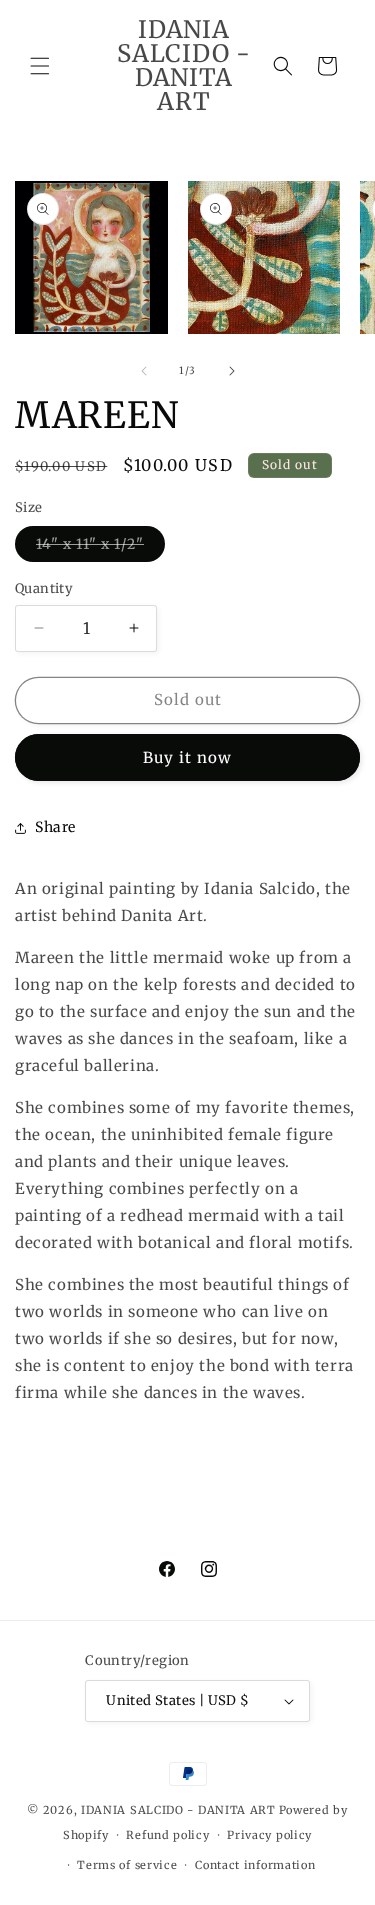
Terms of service (127, 1865)
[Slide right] (232, 371)
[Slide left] (144, 371)
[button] (40, 66)
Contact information (255, 1865)
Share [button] (55, 827)
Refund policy (167, 1835)
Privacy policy (269, 1835)
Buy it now (187, 757)
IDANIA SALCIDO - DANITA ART (178, 1810)
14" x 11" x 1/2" (100, 548)
